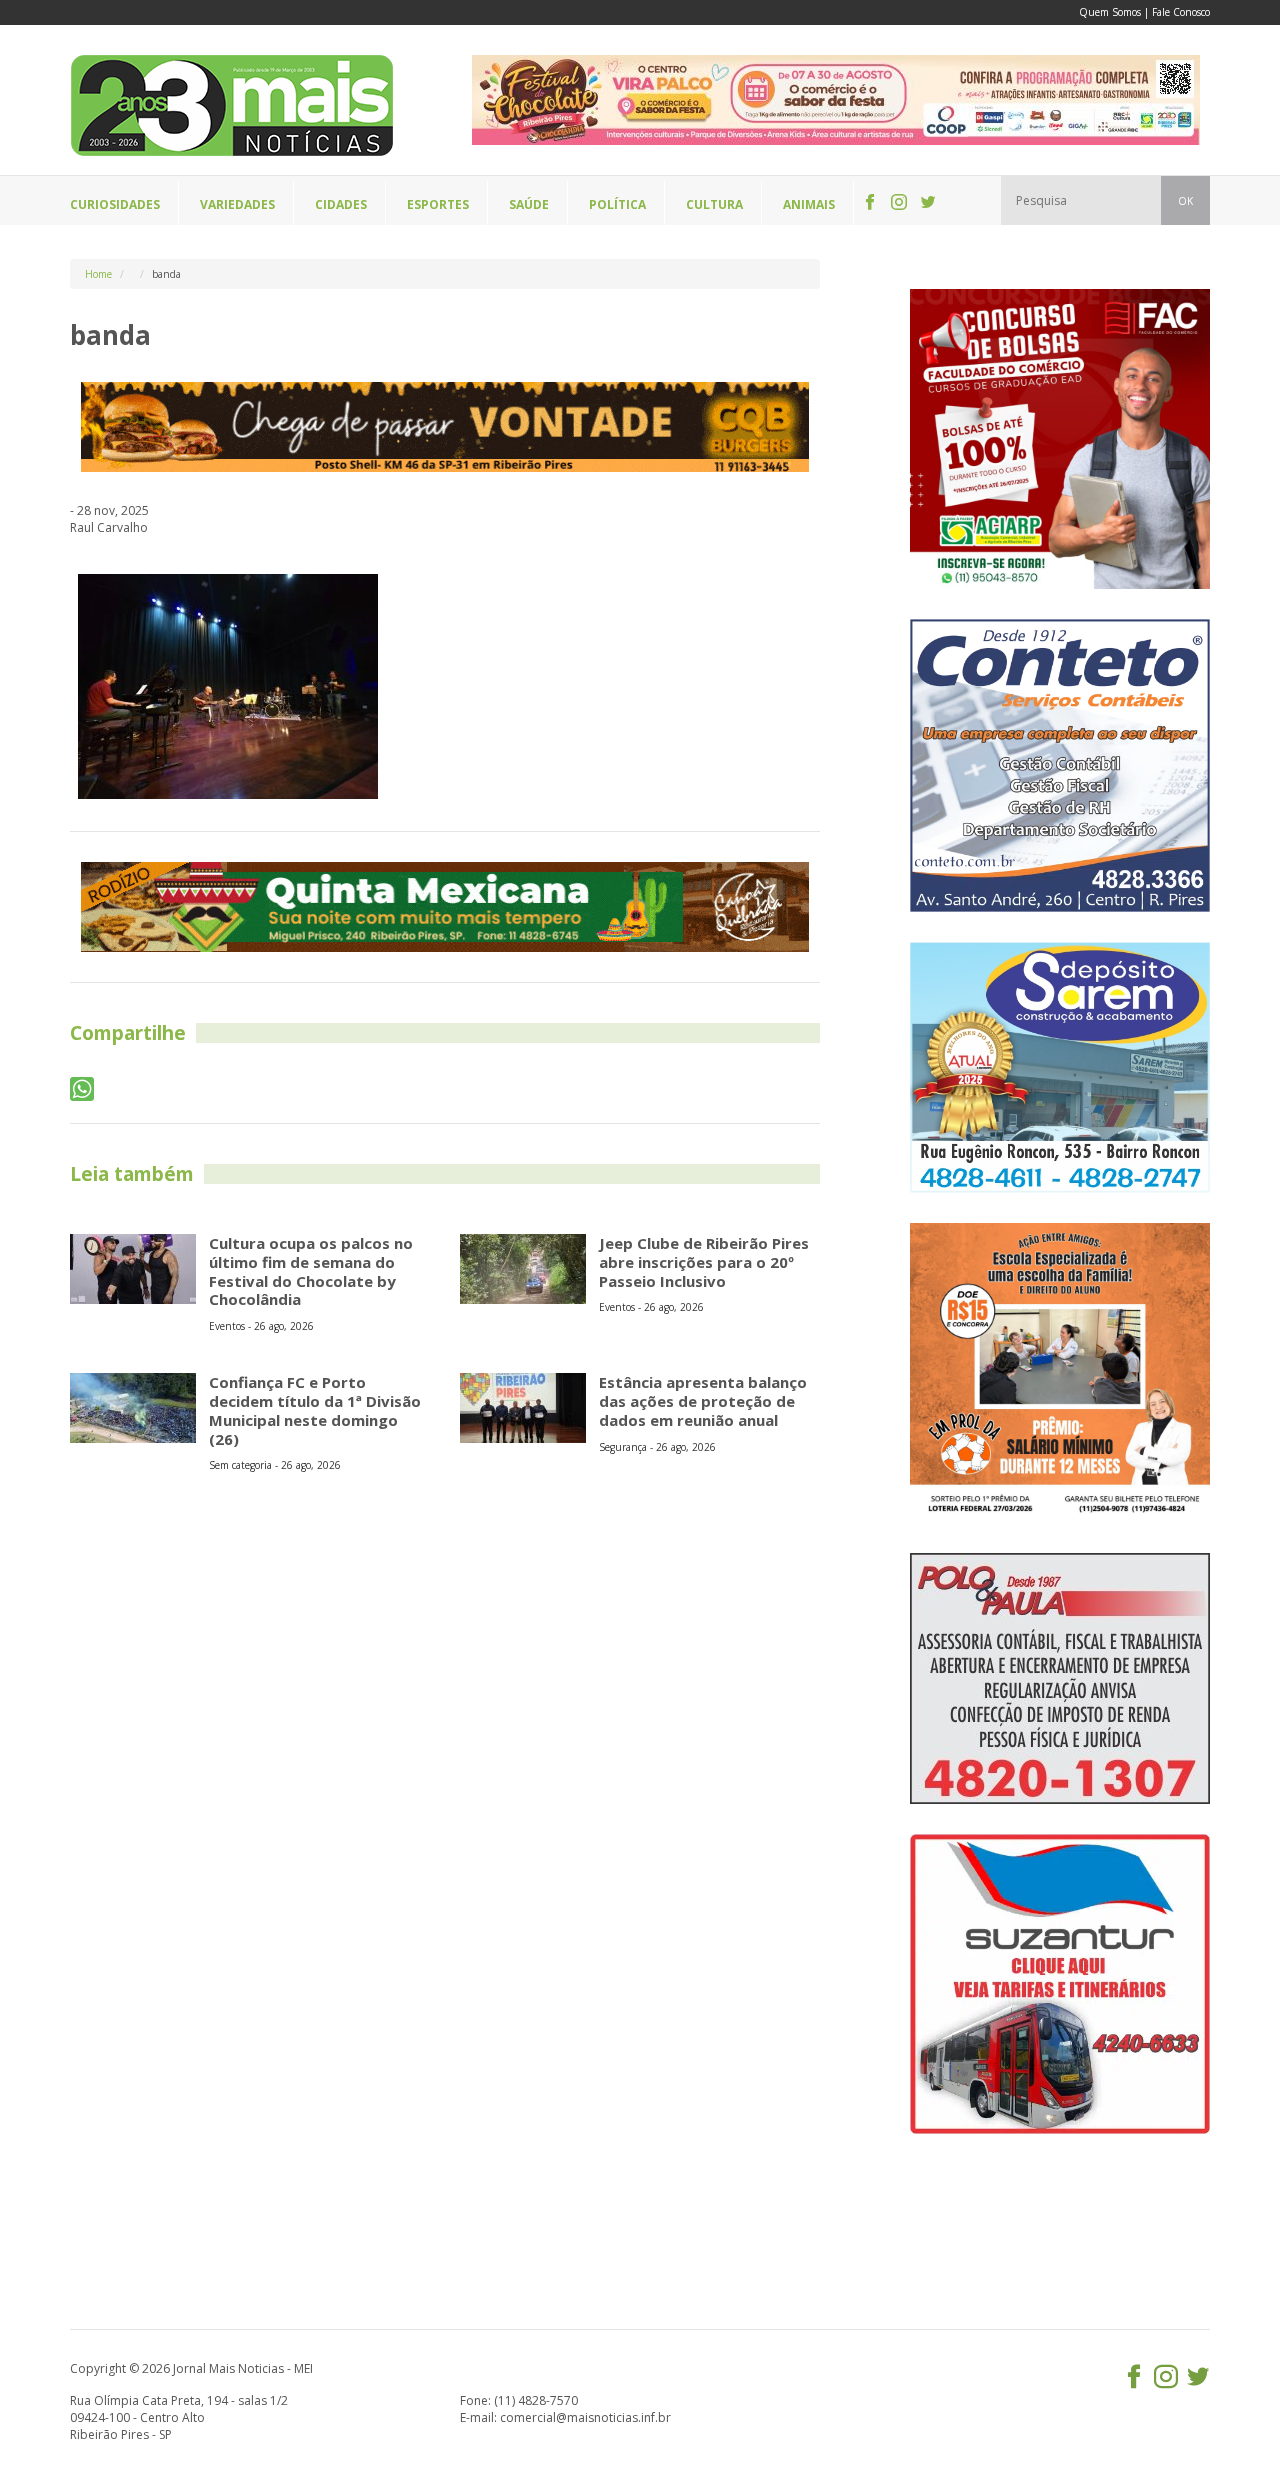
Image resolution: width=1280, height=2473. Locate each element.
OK (1185, 201)
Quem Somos (1110, 12)
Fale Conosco (1181, 12)
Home (98, 274)
